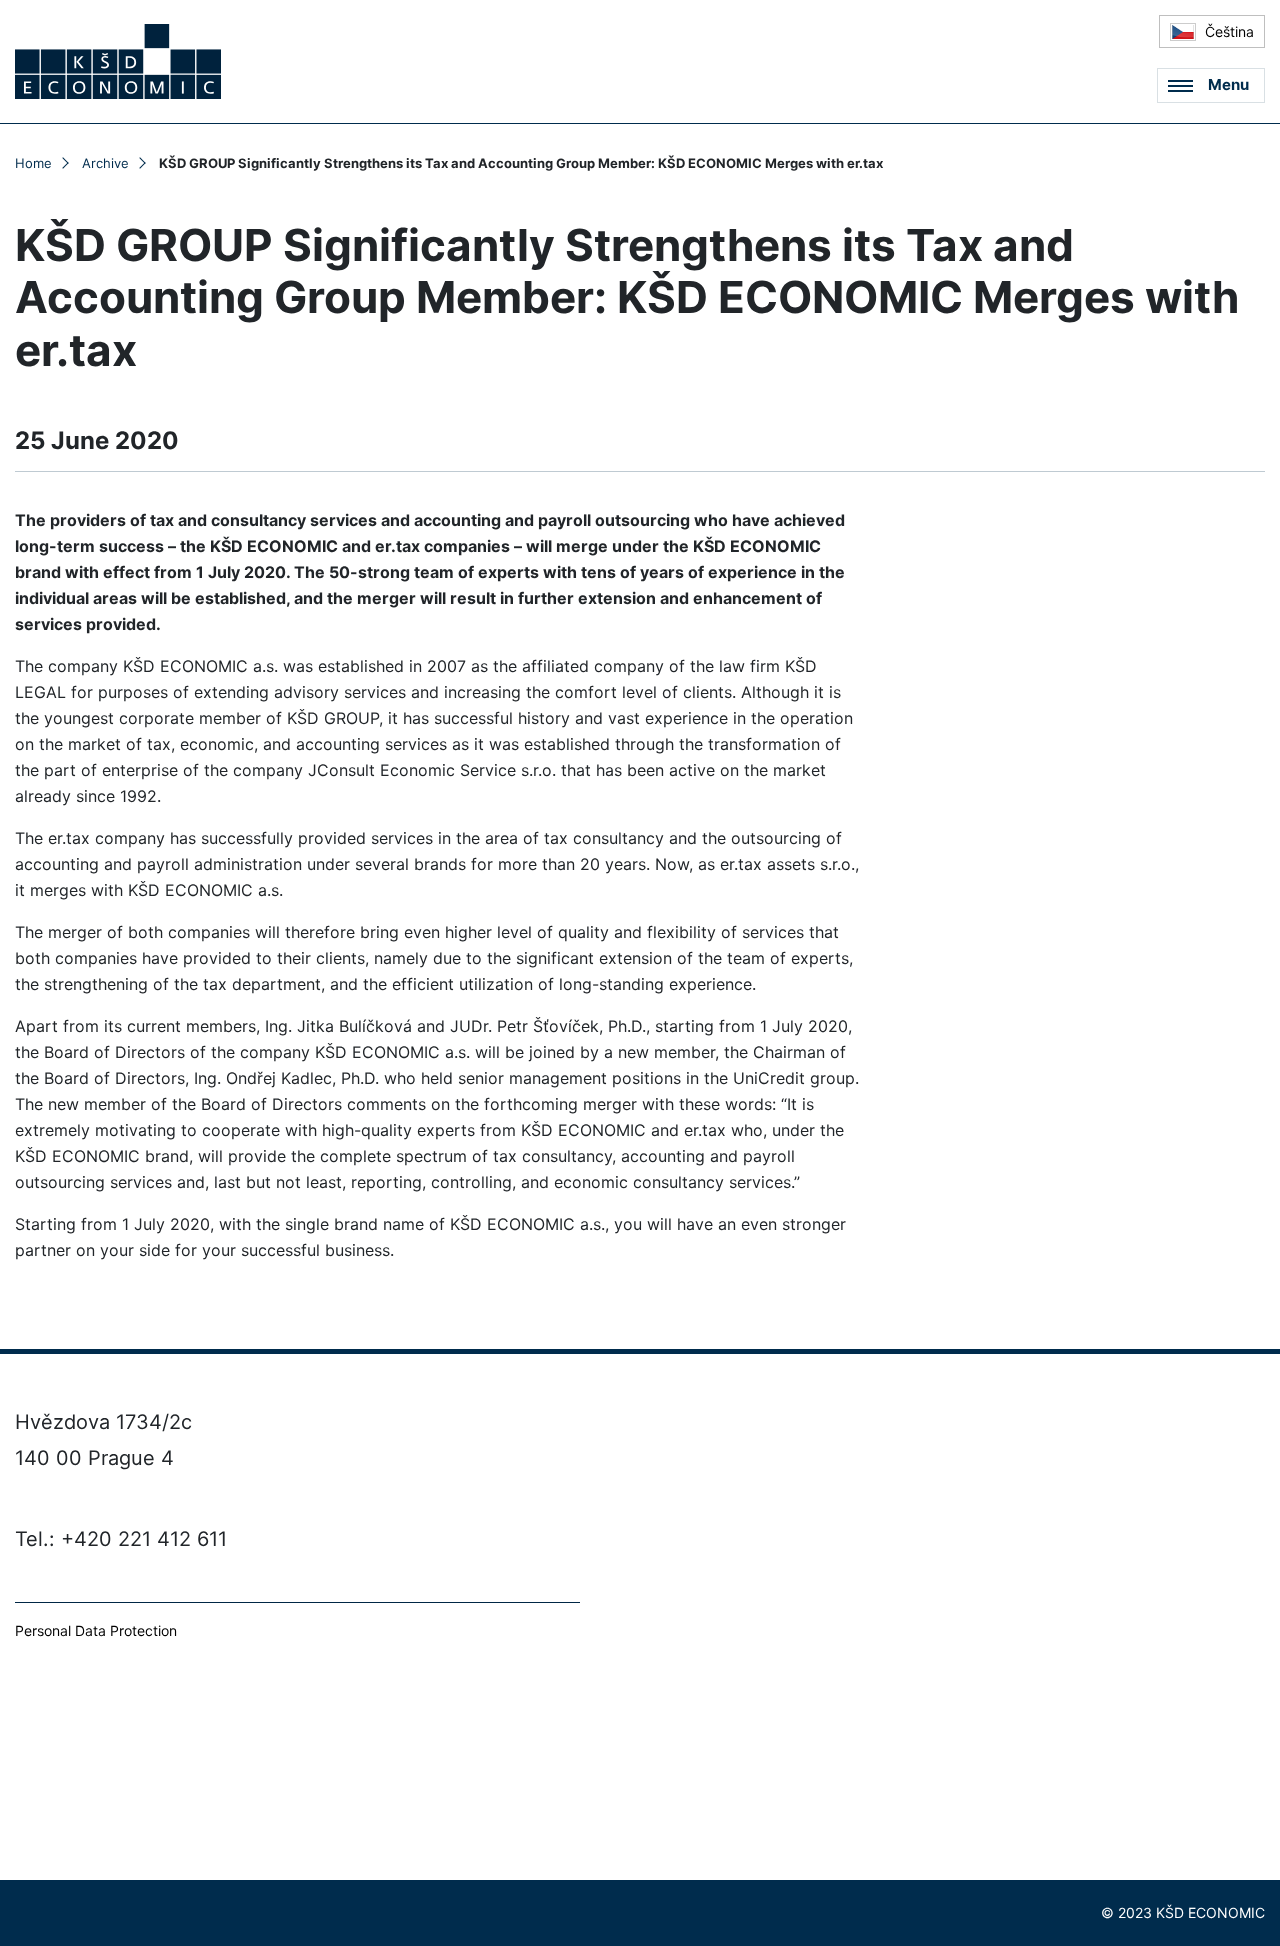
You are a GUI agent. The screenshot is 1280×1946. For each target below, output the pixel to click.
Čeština (1227, 31)
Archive (105, 163)
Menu (1228, 84)
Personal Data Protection (96, 1630)
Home (33, 163)
